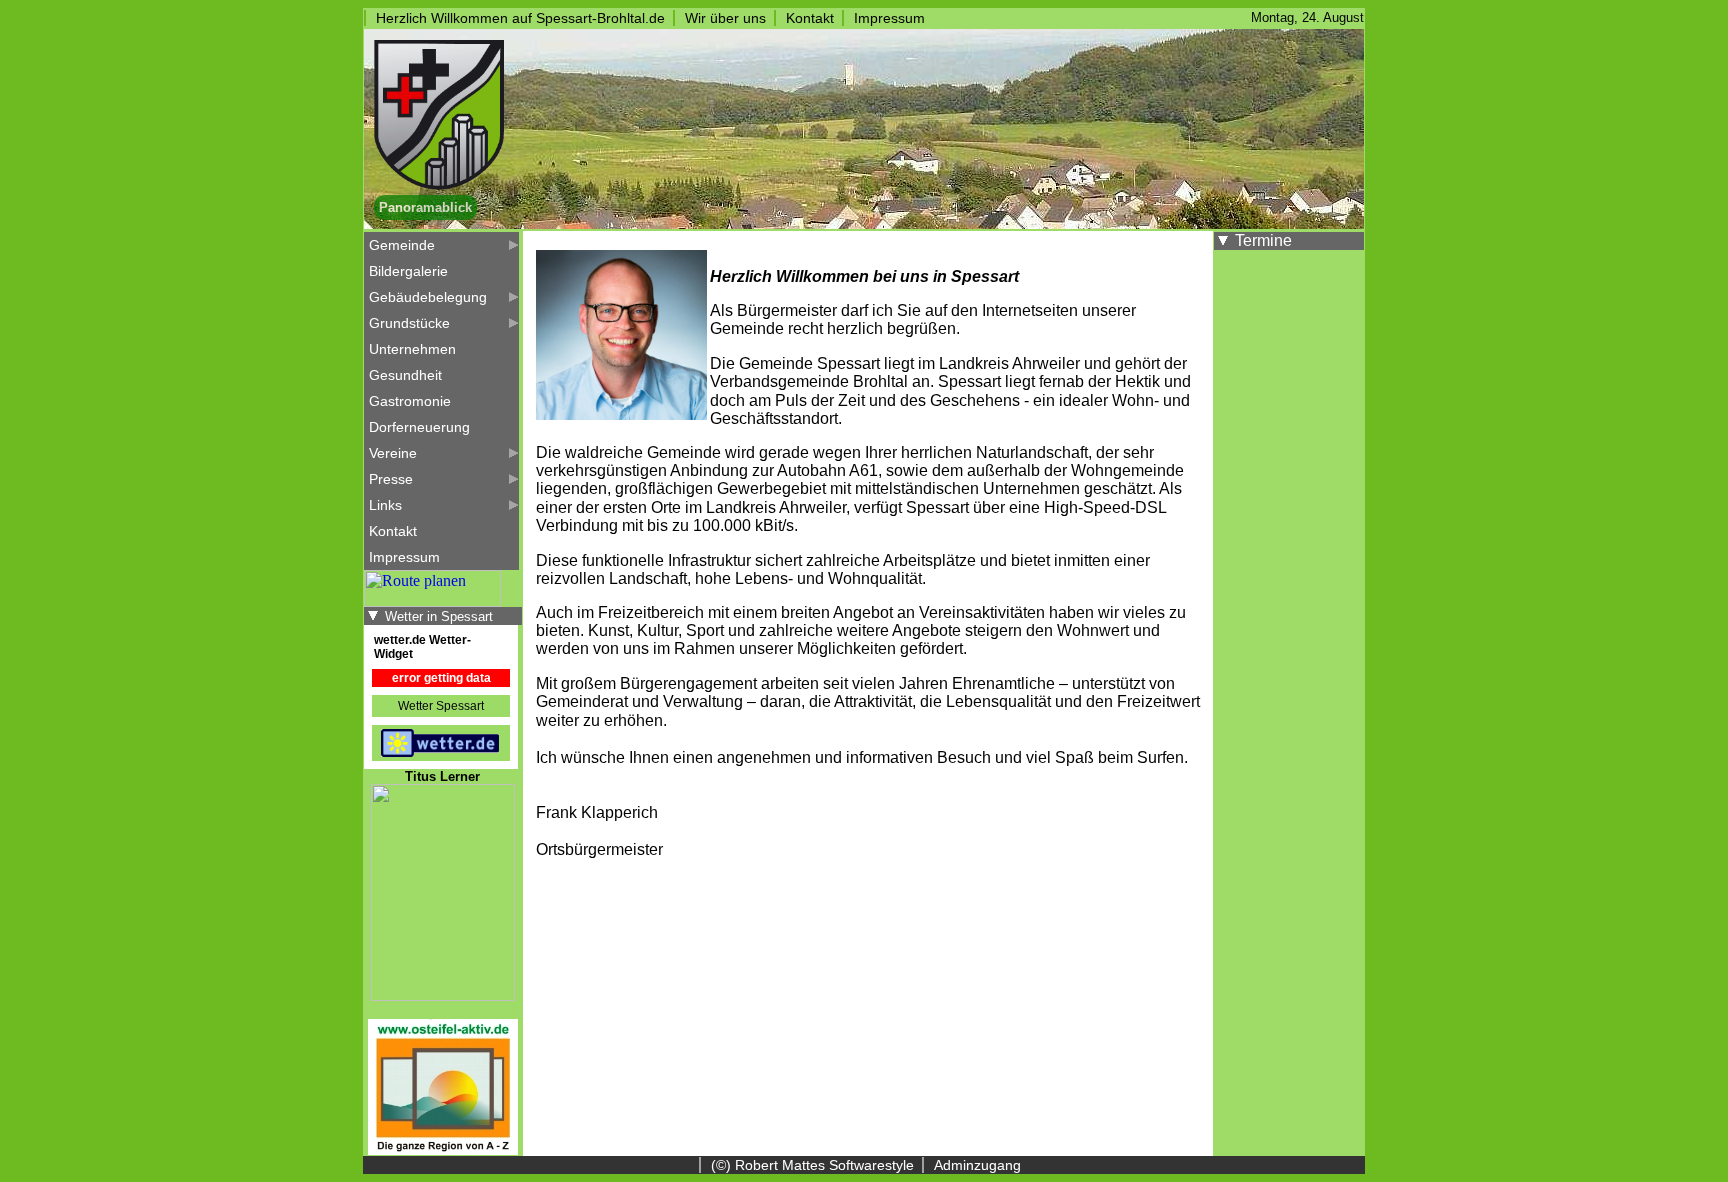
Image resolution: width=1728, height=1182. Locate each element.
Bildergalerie (408, 271)
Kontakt (810, 18)
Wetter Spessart (441, 706)
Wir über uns (725, 18)
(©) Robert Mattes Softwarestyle (812, 1165)
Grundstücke (409, 323)
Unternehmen (412, 349)
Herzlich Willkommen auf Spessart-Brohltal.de (520, 18)
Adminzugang (977, 1165)
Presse (391, 479)
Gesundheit (405, 375)
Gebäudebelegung (428, 297)
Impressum (889, 18)
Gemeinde (402, 245)
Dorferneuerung (419, 427)
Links (385, 505)
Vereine (393, 453)
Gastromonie (410, 401)
